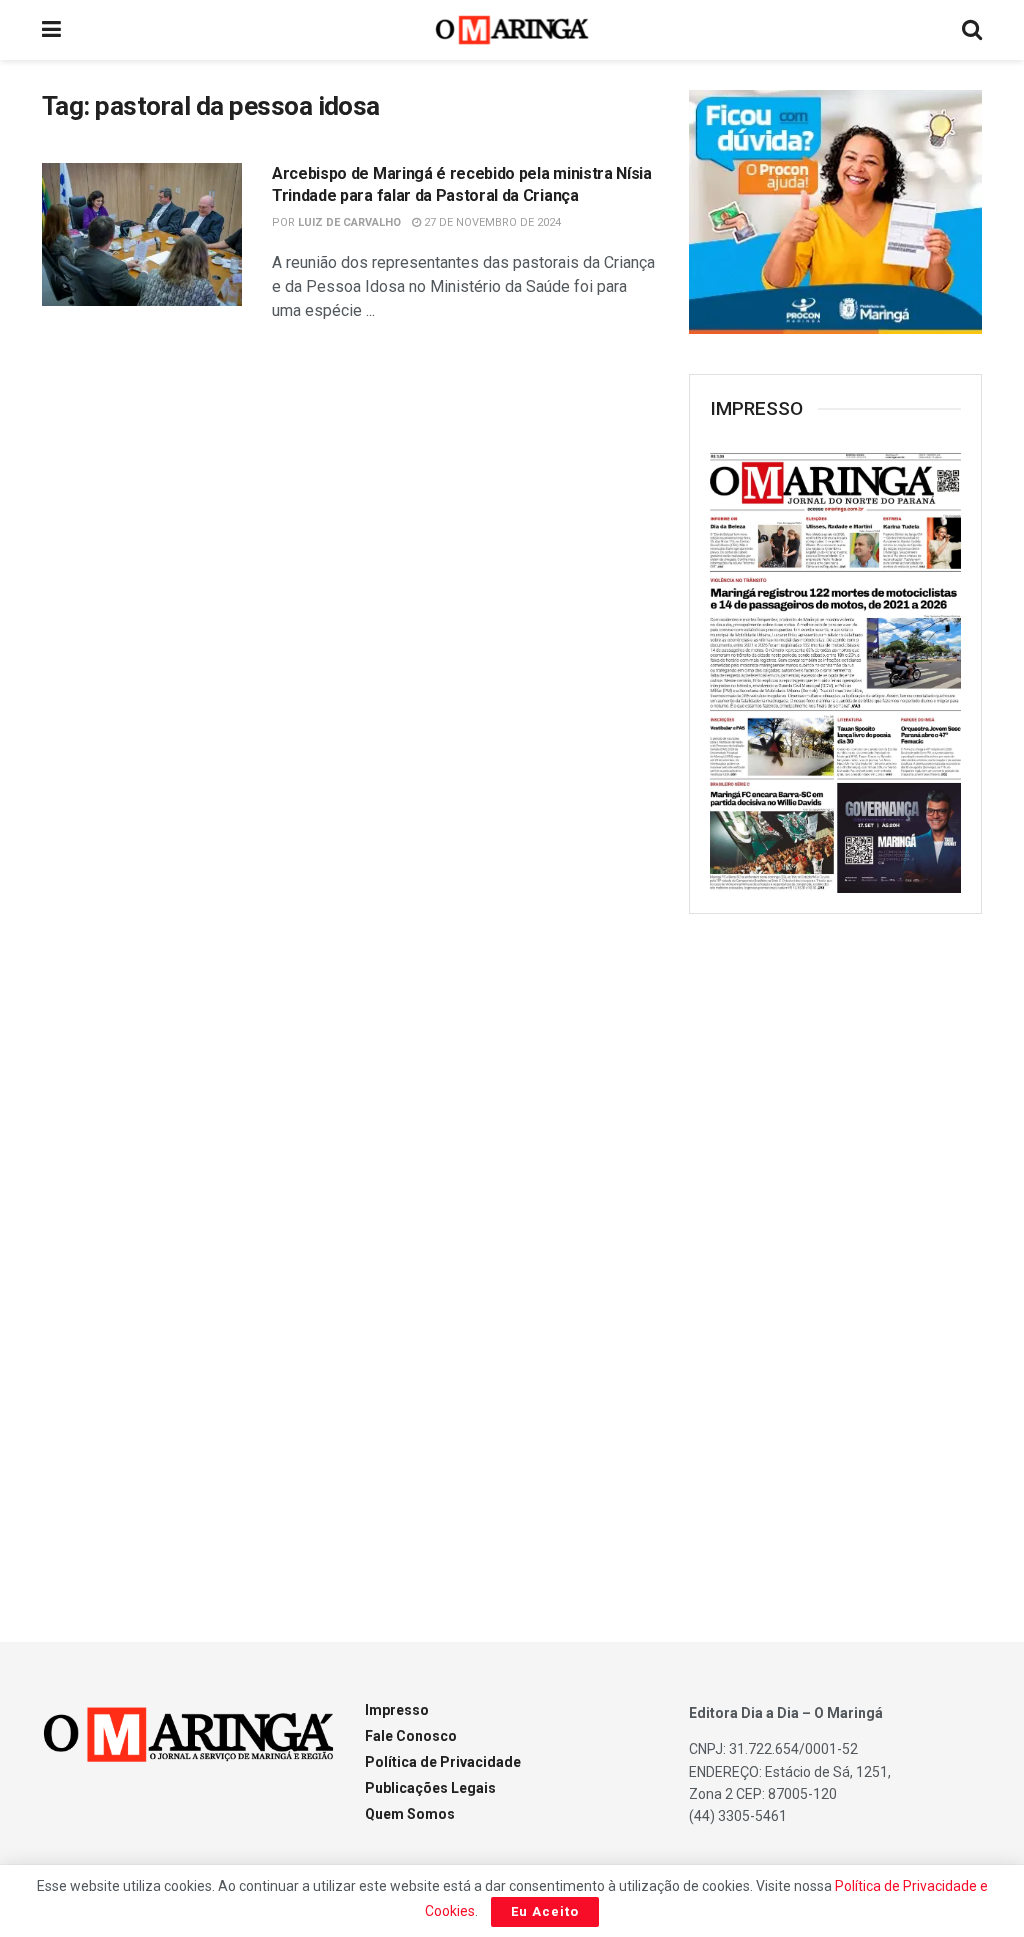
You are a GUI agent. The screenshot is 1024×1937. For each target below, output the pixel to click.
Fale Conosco (411, 1736)
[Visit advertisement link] (835, 212)
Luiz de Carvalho (349, 222)
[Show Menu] (51, 30)
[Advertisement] (839, 1254)
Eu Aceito (545, 1911)
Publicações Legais (430, 1788)
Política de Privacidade (443, 1762)
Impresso (397, 1710)
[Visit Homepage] (512, 30)
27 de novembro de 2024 (491, 222)
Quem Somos (410, 1814)
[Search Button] (972, 30)
